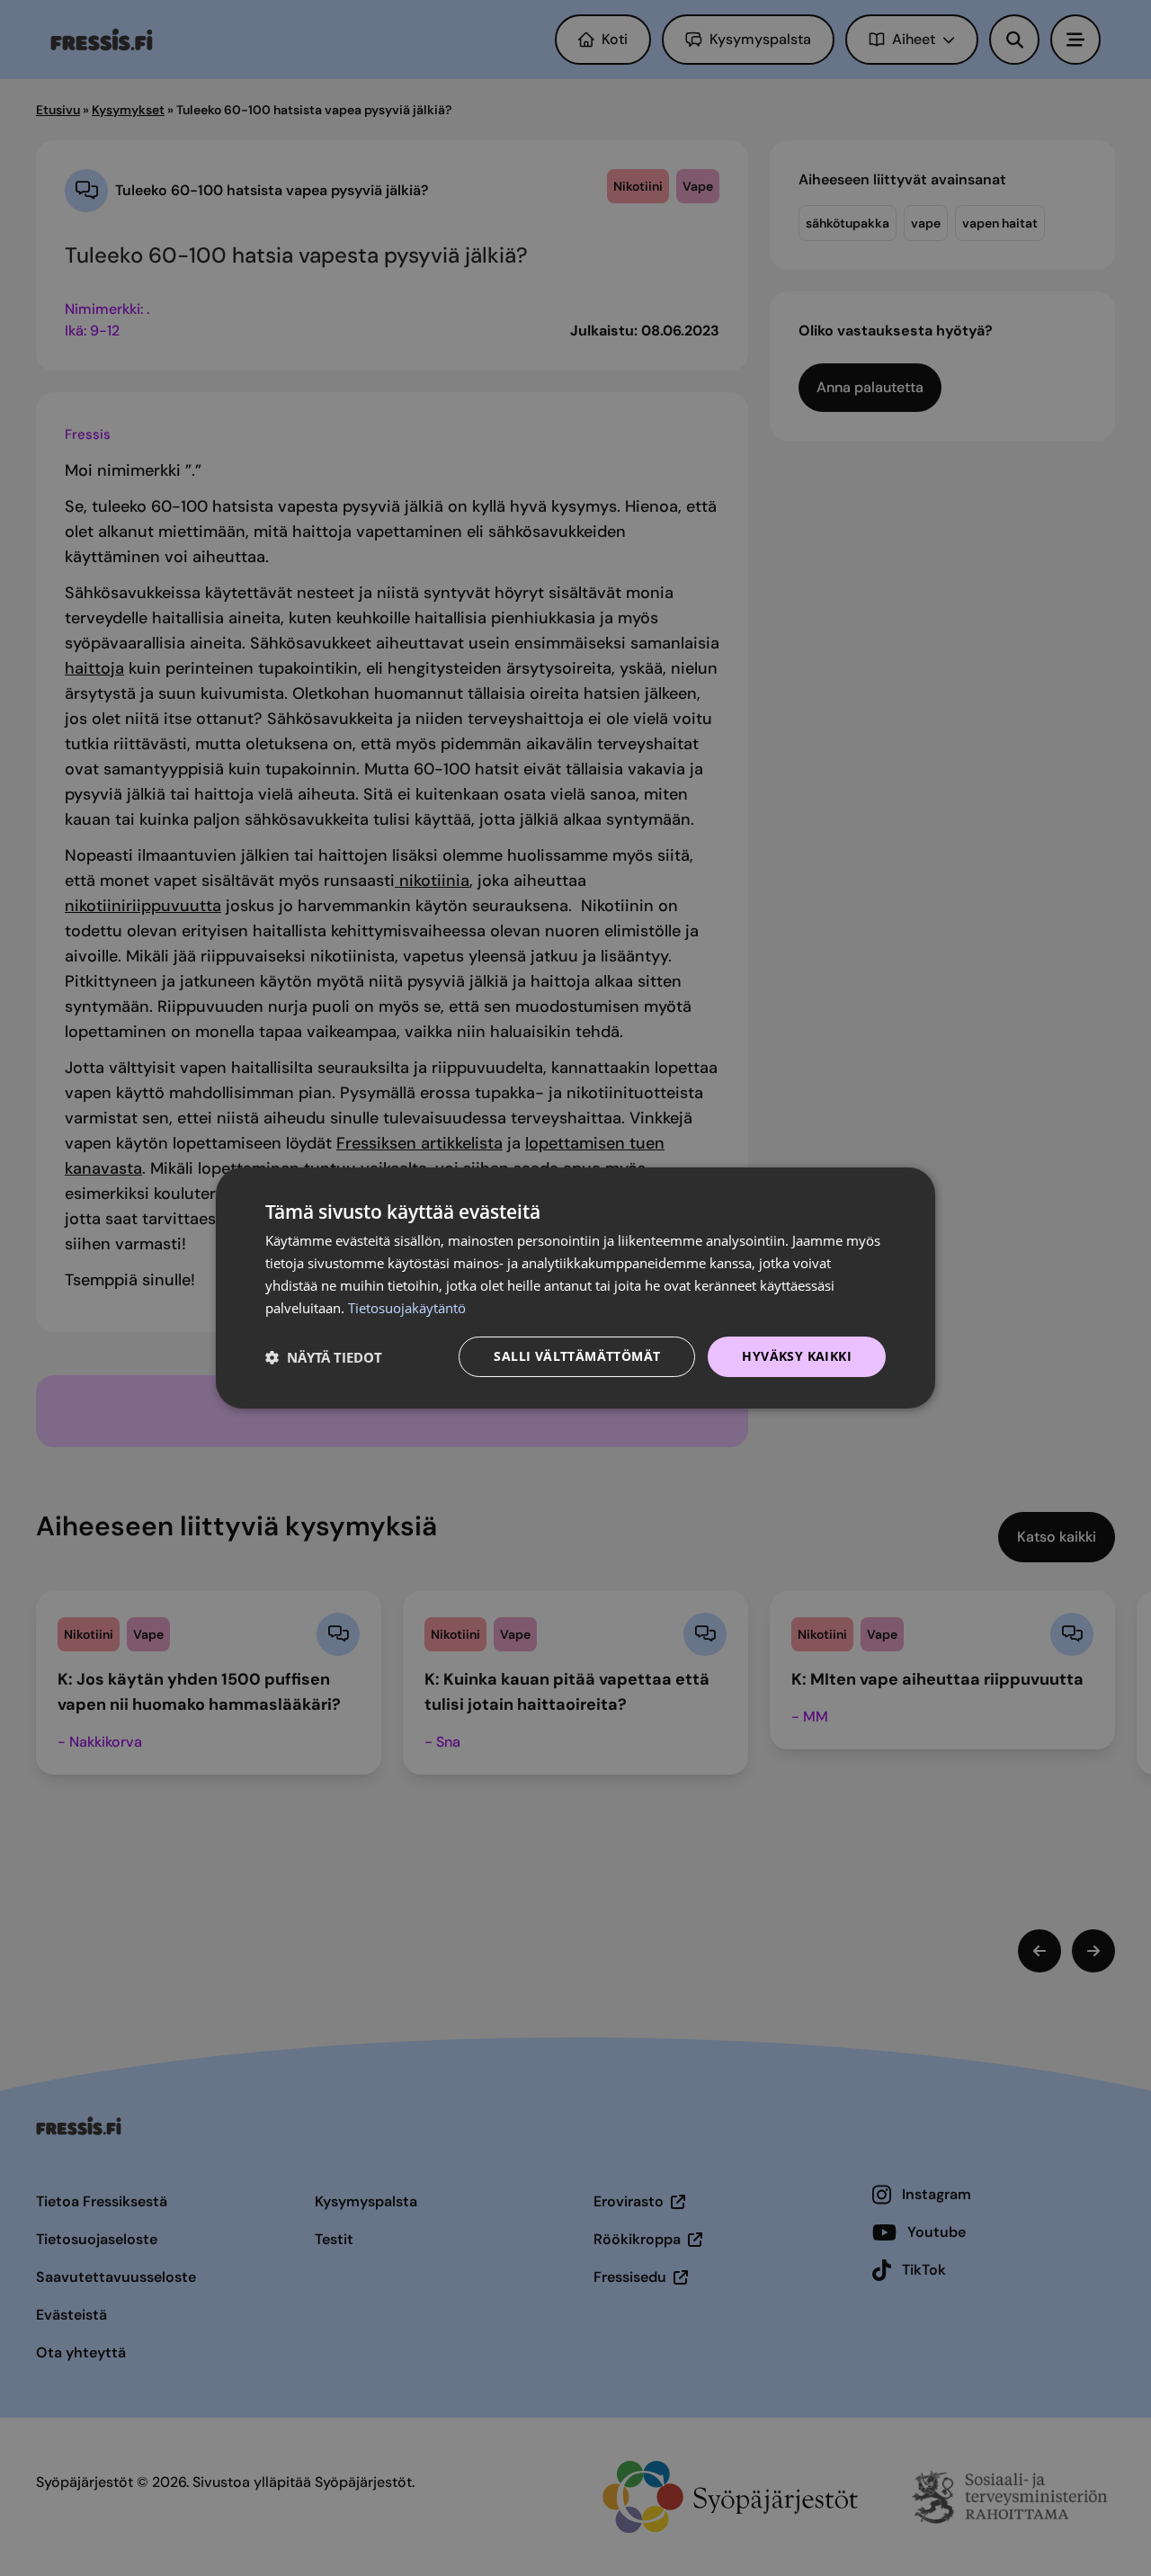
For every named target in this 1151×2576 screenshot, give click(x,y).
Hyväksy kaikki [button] (797, 1356)
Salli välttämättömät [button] (577, 1356)
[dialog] (575, 1288)
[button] (324, 1357)
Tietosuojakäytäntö (407, 1308)
